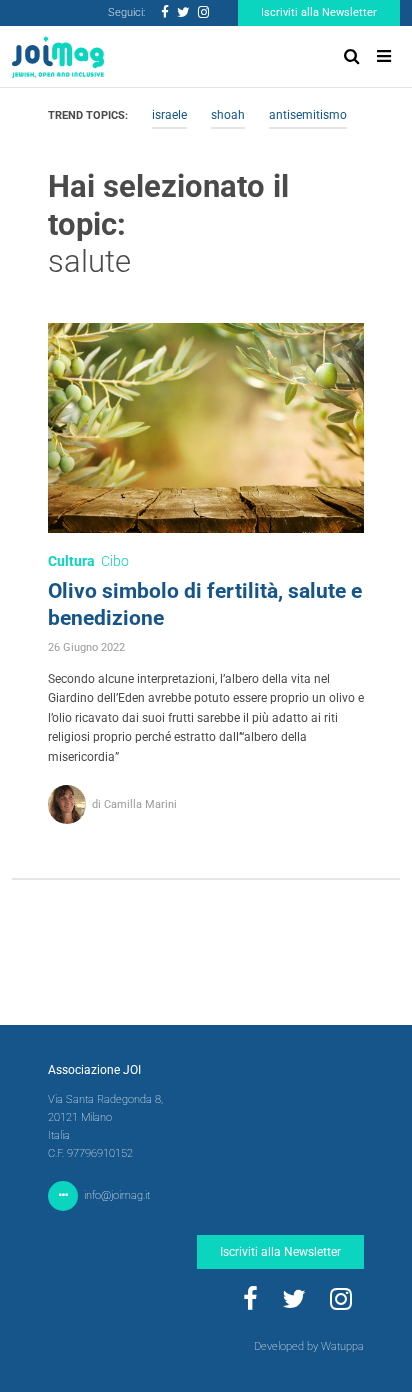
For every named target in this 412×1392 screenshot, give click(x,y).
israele (169, 115)
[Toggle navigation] (384, 56)
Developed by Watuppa (309, 1346)
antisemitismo (308, 115)
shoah (228, 115)
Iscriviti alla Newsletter (319, 12)
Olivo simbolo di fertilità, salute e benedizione (205, 604)
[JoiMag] (58, 57)
